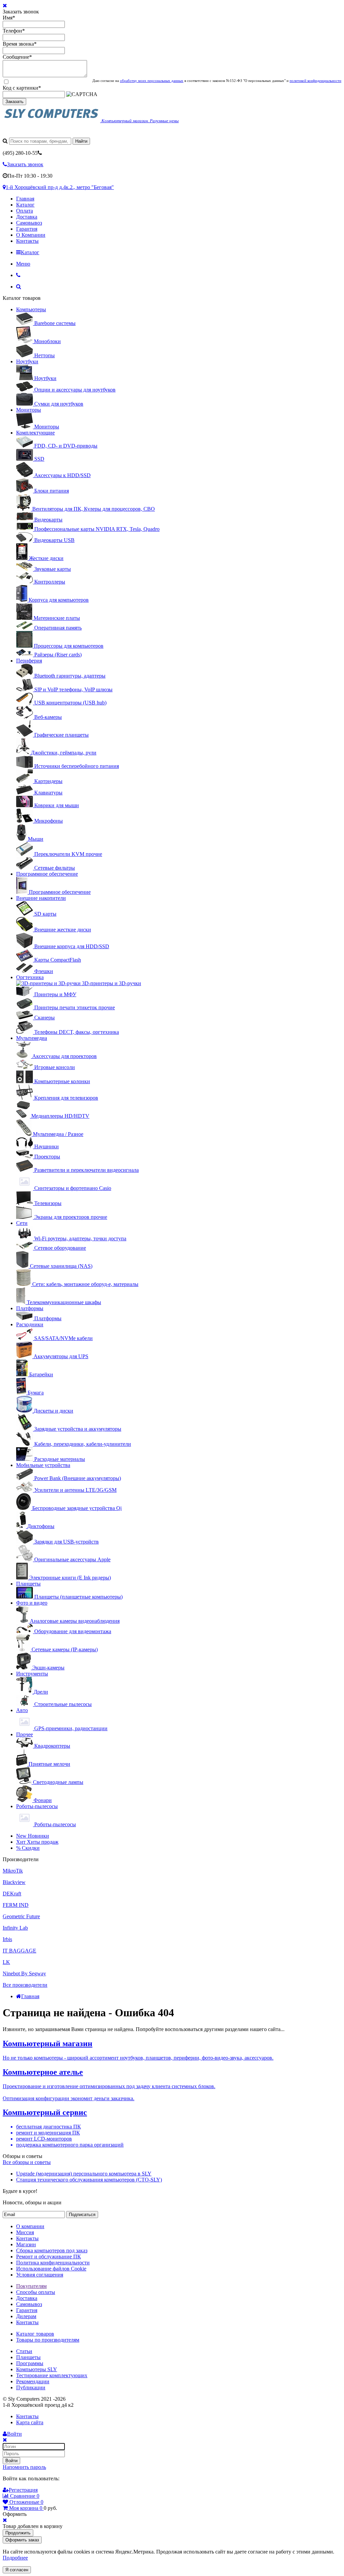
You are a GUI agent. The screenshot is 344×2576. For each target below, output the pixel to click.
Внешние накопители (41, 898)
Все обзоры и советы (27, 2162)
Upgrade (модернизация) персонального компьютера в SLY (84, 2174)
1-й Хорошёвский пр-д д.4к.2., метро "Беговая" (60, 187)
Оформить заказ (22, 2540)
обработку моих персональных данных (152, 81)
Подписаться (82, 2215)
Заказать (14, 102)
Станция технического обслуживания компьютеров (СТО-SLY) (89, 2180)
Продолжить (18, 2533)
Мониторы (29, 410)
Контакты (27, 241)
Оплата (25, 211)
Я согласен (17, 2570)
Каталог (25, 205)
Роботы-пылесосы (37, 1806)
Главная (25, 199)
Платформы (30, 1308)
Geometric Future (21, 1916)
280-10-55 (20, 153)
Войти (11, 2461)
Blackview (14, 1882)
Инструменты (32, 1674)
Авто (22, 1710)
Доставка (27, 217)
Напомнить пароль (24, 2467)
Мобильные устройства (43, 1465)
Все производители (25, 1985)
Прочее (25, 1734)
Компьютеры (31, 309)
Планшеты (28, 1584)
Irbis (7, 1939)
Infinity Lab (15, 1928)
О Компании (31, 235)
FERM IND (16, 1905)
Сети (22, 1223)
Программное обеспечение (47, 874)
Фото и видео (32, 1603)
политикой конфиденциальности (315, 81)
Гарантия (27, 229)
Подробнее (15, 2558)
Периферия (29, 661)
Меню (23, 264)
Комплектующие (35, 433)
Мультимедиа (32, 1038)
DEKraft (12, 1894)
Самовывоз (29, 223)
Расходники (30, 1324)
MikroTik (13, 1871)
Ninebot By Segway (24, 1973)
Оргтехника (30, 977)
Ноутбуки (27, 361)
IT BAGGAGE (19, 1951)
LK (6, 1962)
